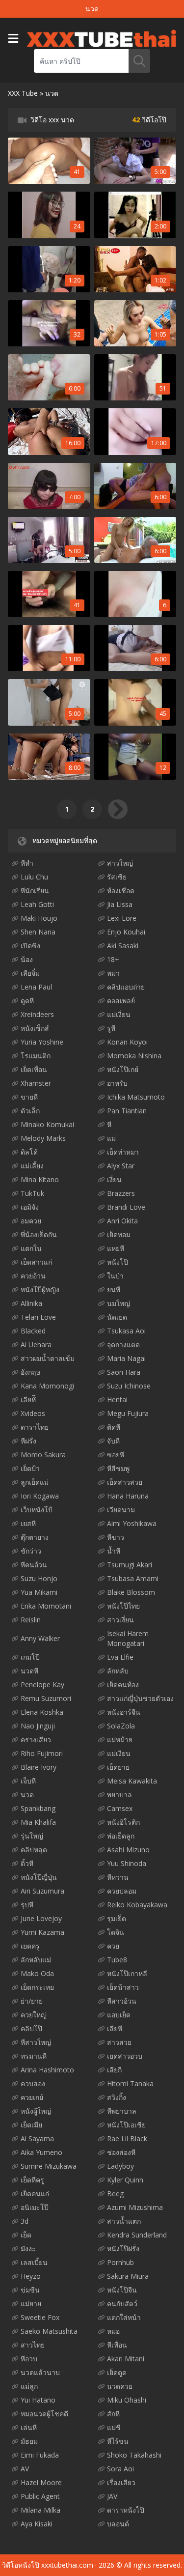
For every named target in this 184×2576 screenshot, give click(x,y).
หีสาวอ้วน (122, 2001)
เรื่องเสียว (121, 2482)
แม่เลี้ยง (32, 1166)
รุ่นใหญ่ (32, 1836)
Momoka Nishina (134, 1056)
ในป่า (115, 1276)
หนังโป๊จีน (122, 2290)
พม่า (113, 973)
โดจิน (116, 1932)
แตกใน (31, 1248)
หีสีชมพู (118, 1468)
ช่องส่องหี (121, 2152)
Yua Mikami (39, 1592)
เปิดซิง (30, 946)
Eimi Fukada (40, 2455)
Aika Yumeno (41, 2152)
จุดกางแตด (123, 1345)
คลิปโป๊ (31, 2028)
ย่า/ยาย (32, 2001)
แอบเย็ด (119, 2015)
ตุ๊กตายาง (35, 1537)
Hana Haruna (128, 1496)
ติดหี (114, 1427)
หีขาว (116, 1537)
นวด (27, 1795)
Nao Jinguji (38, 1726)
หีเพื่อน (117, 2345)
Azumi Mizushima (135, 2207)
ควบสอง (33, 2083)
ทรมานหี (34, 2056)
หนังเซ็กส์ (35, 1028)
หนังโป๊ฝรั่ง (123, 2249)
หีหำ (27, 863)
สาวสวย (119, 2042)
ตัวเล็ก (30, 1111)
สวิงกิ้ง (117, 2097)
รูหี (111, 1028)
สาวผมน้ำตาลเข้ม (48, 1358)
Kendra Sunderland (137, 2235)
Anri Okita (122, 1221)
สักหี (113, 2414)
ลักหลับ (118, 1671)
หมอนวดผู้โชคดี (44, 2414)
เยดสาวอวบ (125, 2056)
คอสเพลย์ (121, 1001)
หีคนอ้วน (34, 1565)
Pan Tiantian (127, 1111)
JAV (112, 2496)
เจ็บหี (28, 1781)
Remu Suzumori (46, 1698)
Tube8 (117, 1960)
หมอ (113, 2331)
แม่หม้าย (120, 1740)
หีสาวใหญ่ (36, 2042)
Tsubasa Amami (133, 1578)
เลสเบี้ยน (34, 2262)
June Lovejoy (41, 1918)
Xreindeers (37, 1014)
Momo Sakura (43, 1455)
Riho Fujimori (42, 1753)
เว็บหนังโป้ (37, 1510)
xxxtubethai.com (67, 2565)
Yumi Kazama (42, 1932)
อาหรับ (117, 1083)
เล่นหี (29, 2427)
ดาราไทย (35, 1427)
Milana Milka (40, 2510)
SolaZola (121, 1726)
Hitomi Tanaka (130, 2083)
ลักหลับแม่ (36, 1960)
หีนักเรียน (35, 891)
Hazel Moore (41, 2482)
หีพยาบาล (122, 2111)
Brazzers (121, 1193)
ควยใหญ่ (34, 2015)
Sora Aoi (120, 2469)
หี (109, 1124)
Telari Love (38, 1317)
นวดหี (29, 1671)
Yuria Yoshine (42, 1042)
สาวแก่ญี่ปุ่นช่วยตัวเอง (140, 1698)
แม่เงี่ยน (119, 1014)
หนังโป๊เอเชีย (126, 2125)
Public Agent (40, 2496)
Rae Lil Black (127, 2138)
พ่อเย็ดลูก (121, 1836)
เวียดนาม (121, 1510)
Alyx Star (121, 1166)
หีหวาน (118, 1877)
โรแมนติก (36, 1056)
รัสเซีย (117, 877)
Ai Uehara (36, 1345)
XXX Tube (23, 93)
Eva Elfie (120, 1657)
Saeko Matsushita (49, 2331)
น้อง (27, 959)
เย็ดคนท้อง (123, 1684)
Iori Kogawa (40, 1496)
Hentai (117, 1400)
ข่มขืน (30, 2290)
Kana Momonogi (47, 1386)
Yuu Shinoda (127, 1863)
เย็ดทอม (119, 1234)
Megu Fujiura (128, 1413)
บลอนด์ (118, 2524)
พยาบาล (119, 1795)
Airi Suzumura (42, 1891)
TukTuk (32, 1193)
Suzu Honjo (39, 1578)
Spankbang (38, 1808)
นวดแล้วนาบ (40, 2372)
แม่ (111, 1138)
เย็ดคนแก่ (35, 2194)
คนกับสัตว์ (122, 2304)
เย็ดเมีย (31, 2125)
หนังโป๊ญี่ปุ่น (39, 1877)
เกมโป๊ (30, 1657)
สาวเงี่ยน (120, 1620)
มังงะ (28, 2249)
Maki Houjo (39, 918)
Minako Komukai (47, 1124)
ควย (113, 1946)
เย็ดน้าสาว (123, 1987)
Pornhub (120, 2262)
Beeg (115, 2194)
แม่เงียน (119, 1753)
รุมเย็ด (117, 1918)
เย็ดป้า (30, 1468)
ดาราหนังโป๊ (126, 2510)
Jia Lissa (120, 904)
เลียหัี (28, 1400)
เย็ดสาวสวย (125, 1482)
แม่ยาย (31, 2304)
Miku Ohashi (127, 2400)
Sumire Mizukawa (49, 2166)
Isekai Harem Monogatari (128, 1638)
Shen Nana (38, 932)
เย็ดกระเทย (37, 1987)
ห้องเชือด (121, 891)
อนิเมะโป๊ (35, 2207)
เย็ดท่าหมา (123, 1152)
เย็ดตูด (117, 2372)
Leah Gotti (37, 904)
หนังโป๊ (118, 1262)
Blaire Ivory (39, 1767)
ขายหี (29, 1097)
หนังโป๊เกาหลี (127, 1973)
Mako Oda (37, 1973)
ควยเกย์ (32, 2097)
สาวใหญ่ (120, 863)
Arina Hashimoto (47, 2070)
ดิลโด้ (29, 1152)
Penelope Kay (42, 1684)
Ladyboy (120, 2166)
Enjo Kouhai (126, 932)
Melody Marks (43, 1138)
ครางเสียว (36, 1740)
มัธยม (29, 2441)
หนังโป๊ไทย (123, 1606)
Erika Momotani (46, 1606)
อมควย (31, 1221)
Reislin (31, 1620)
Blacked (33, 1331)
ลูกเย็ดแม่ (35, 1482)
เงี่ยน (114, 1179)
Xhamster (36, 1083)
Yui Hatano (38, 2400)
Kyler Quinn (125, 2180)
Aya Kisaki (37, 2524)
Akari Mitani (126, 2359)
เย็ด (26, 2235)
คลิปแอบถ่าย (126, 987)
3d (25, 2221)
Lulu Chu (34, 877)
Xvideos (33, 1413)
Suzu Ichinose (129, 1386)
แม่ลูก (29, 2386)
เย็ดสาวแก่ (36, 1262)
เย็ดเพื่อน (34, 1069)
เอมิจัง (30, 1207)
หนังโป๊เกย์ (123, 1069)
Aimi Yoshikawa (132, 1523)
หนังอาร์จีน (124, 1712)
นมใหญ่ (118, 1303)
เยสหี (28, 1523)
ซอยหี (116, 1455)
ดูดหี (27, 1001)
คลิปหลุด (34, 1850)
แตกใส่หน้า (124, 2317)
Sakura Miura (128, 2276)
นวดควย (120, 2386)
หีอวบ (29, 2359)
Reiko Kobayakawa (137, 1905)
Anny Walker (40, 1638)
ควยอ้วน (33, 1276)
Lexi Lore (122, 918)
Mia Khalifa (38, 1822)
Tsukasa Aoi (126, 1331)
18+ (113, 959)
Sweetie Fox (40, 2317)
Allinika (31, 1303)
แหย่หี (116, 1248)
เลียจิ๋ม (30, 973)
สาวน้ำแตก (124, 2221)
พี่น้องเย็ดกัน (39, 1234)
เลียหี (115, 2028)
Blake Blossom (131, 1592)
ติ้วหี (27, 1863)
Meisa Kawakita (132, 1781)
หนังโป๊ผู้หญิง (40, 1289)
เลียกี (114, 2070)
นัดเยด (117, 1317)
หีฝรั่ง (28, 1441)
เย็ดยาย (118, 1767)
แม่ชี (114, 2427)
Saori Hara (124, 1372)
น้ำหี (114, 1551)
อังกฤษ (30, 1372)
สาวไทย (33, 2345)
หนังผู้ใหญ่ (36, 2111)
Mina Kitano (40, 1179)
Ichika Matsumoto (136, 1097)
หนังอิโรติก (123, 1822)
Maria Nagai (126, 1358)
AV (25, 2469)
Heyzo (31, 2276)
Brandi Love (126, 1207)
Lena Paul (36, 987)
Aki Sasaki (123, 946)
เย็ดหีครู (32, 2180)
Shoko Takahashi (134, 2455)
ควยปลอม (122, 1891)
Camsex (120, 1808)
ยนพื (114, 1289)
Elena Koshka (42, 1712)
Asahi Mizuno (128, 1850)
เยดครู (30, 1946)
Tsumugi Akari (130, 1565)
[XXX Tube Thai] (101, 38)
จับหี (113, 1441)
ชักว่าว (31, 1551)
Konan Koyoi (127, 1042)
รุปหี (27, 1905)
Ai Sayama (37, 2138)
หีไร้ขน (118, 2441)
